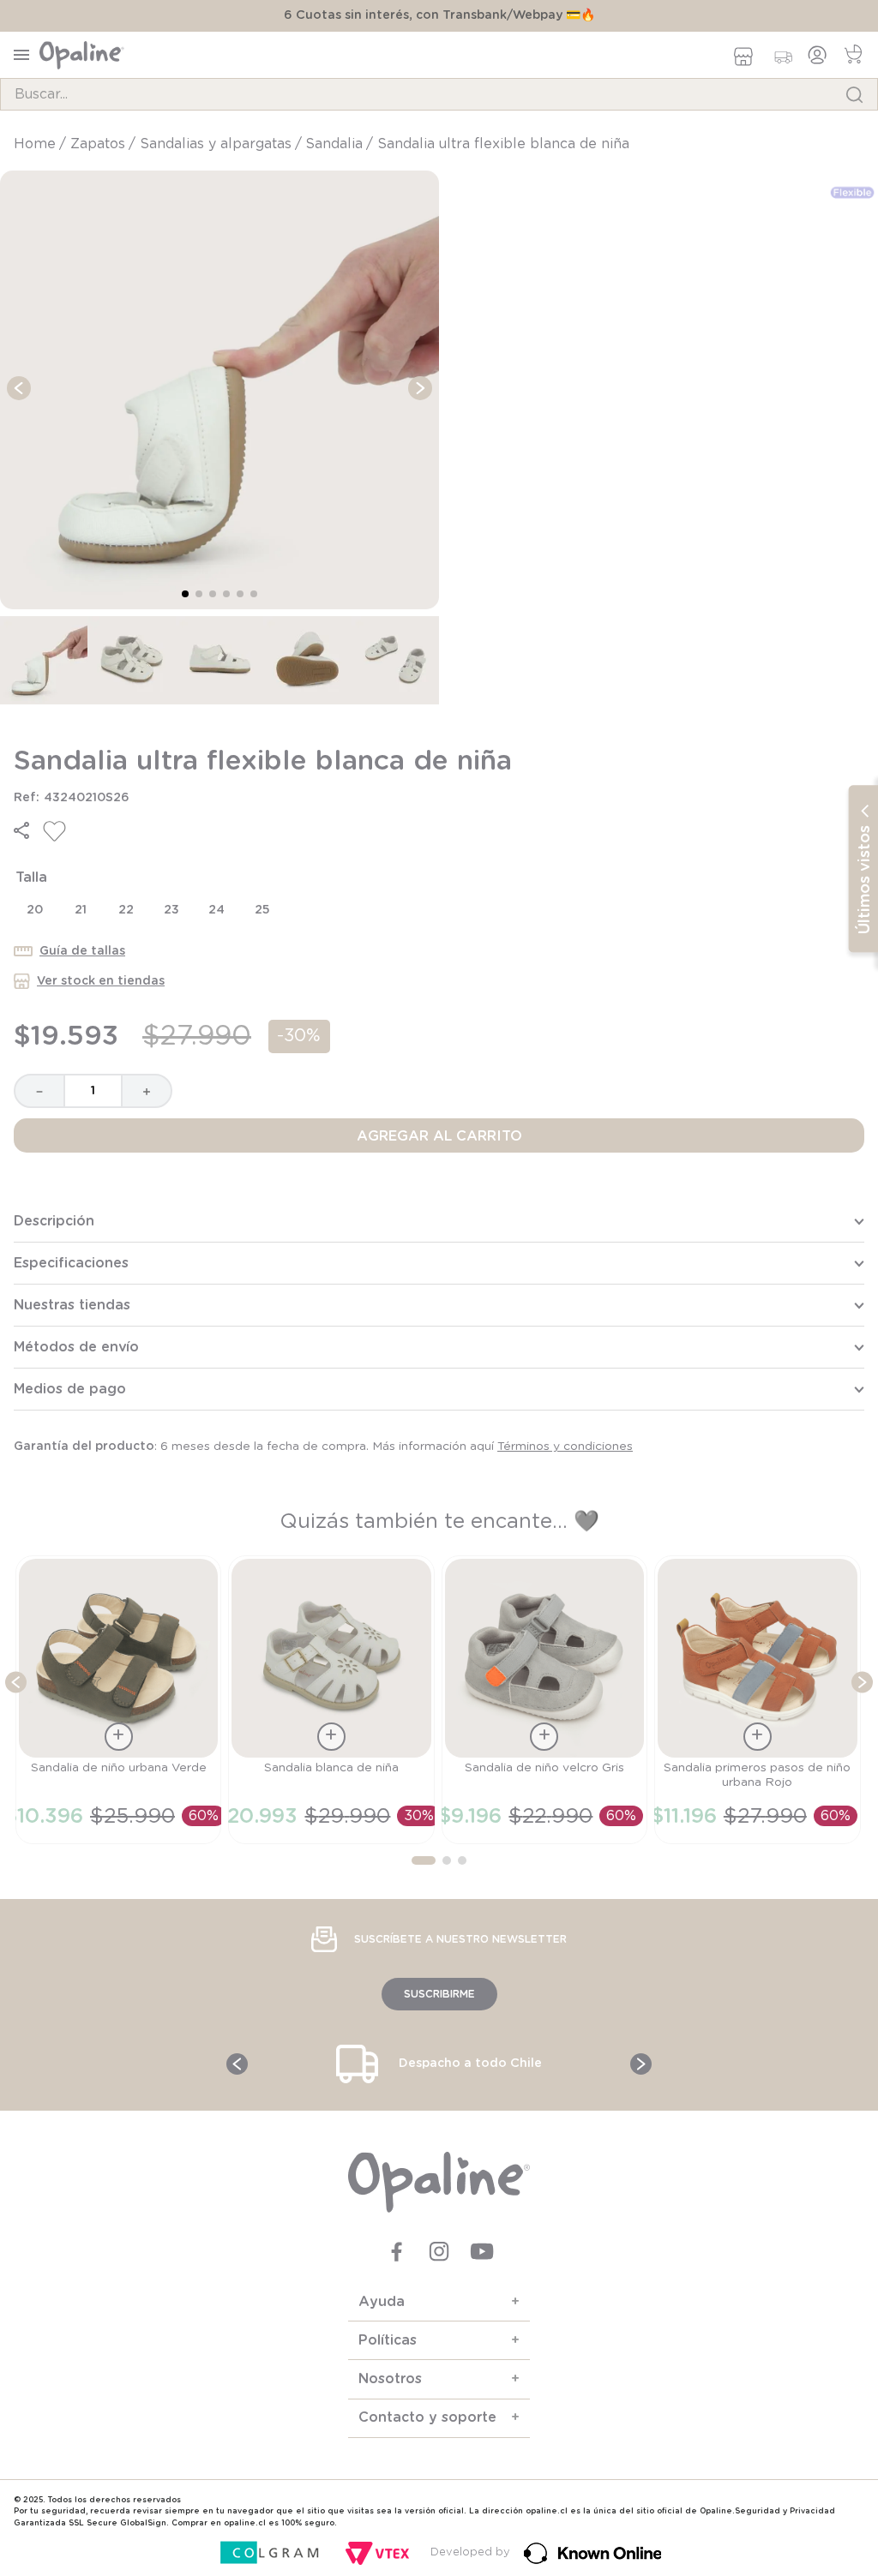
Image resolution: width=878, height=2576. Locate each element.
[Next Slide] (862, 1598)
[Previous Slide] (12, 1598)
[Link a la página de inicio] (36, 144)
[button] (21, 830)
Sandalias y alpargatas (216, 144)
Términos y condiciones (565, 1447)
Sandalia (334, 144)
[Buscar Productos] (854, 94)
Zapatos (98, 144)
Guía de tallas (82, 951)
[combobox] (439, 94)
